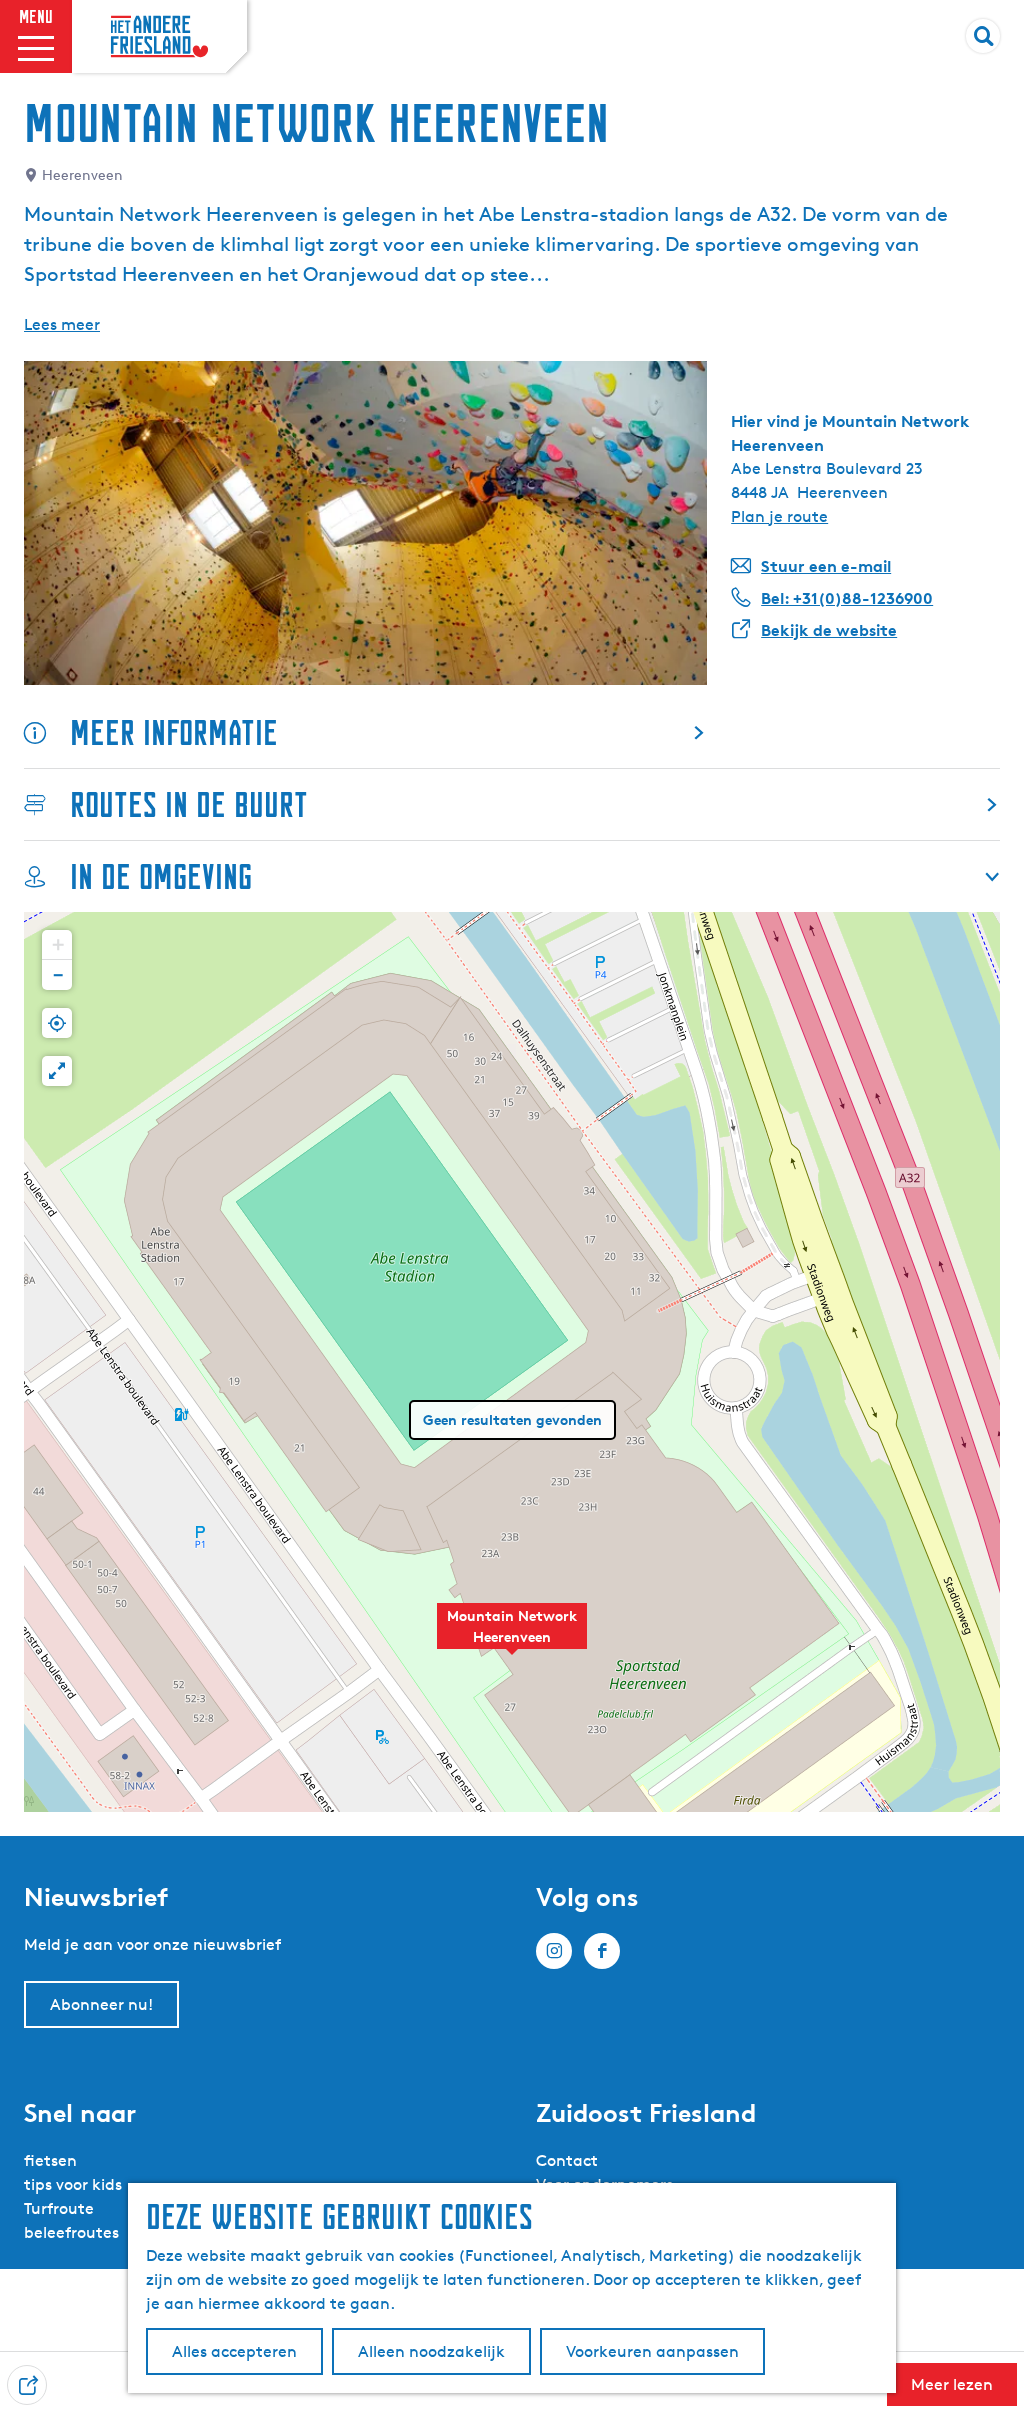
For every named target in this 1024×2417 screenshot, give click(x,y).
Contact (567, 2160)
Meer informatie (174, 732)
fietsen (50, 2160)
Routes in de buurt (189, 804)
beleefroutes (71, 2232)
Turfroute (59, 2208)
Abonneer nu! (101, 2004)
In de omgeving (161, 876)
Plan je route (779, 516)
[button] (512, 1637)
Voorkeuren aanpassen (652, 2351)
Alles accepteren (234, 2351)
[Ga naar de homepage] (159, 37)
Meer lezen (952, 2384)
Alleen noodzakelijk (431, 2351)
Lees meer (62, 324)
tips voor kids (73, 2184)
